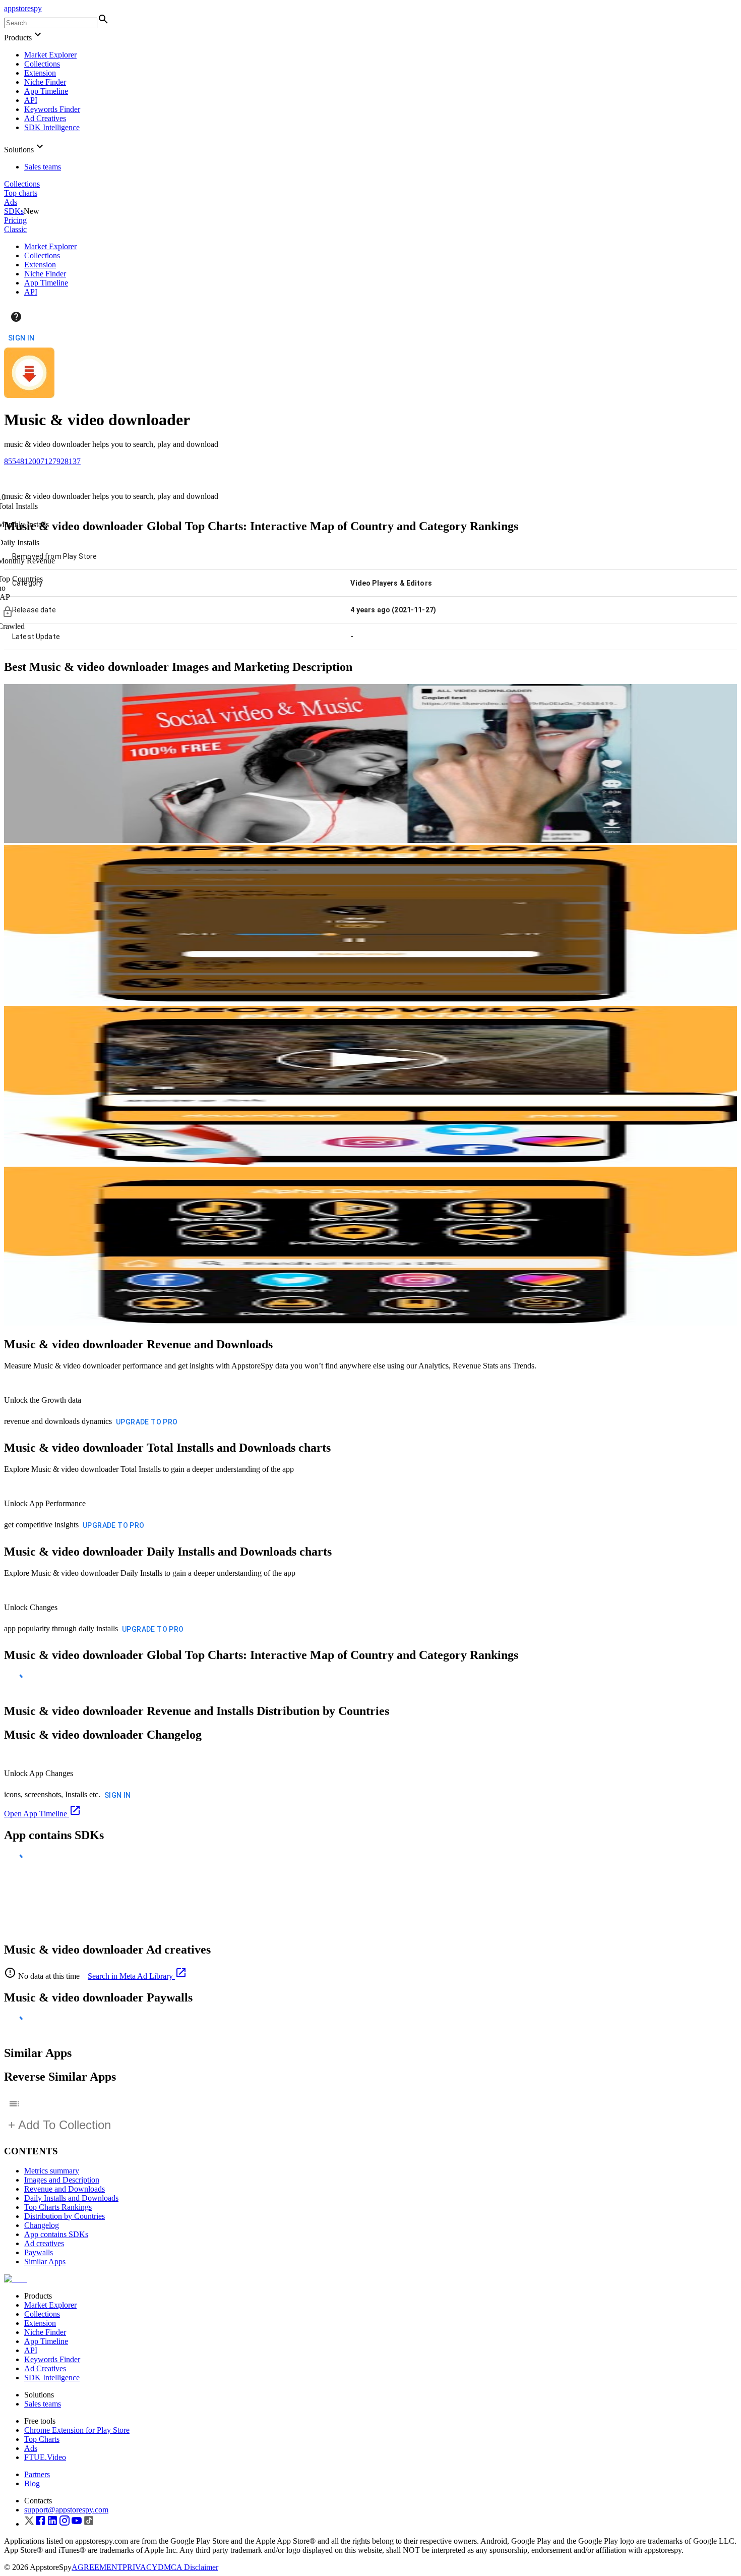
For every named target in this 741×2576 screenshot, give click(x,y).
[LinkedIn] (52, 2524)
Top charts (21, 193)
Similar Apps (45, 2262)
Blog (32, 2483)
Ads (11, 202)
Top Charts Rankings (58, 2207)
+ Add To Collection (59, 2125)
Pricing (15, 220)
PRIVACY (140, 2567)
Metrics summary (52, 2171)
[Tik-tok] (89, 2524)
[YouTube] (77, 2524)
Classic (15, 229)
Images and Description (62, 2180)
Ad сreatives (44, 2243)
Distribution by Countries (65, 2216)
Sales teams (43, 167)
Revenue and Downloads (65, 2189)
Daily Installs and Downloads (71, 2198)
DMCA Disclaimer (188, 2567)
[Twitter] (29, 2524)
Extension (40, 73)
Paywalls (39, 2252)
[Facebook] (40, 2524)
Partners (37, 2474)
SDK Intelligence (52, 127)
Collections (42, 64)
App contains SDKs (56, 2234)
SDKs (14, 211)
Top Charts (42, 2439)
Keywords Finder (52, 109)
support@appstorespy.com (66, 2510)
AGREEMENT (97, 2567)
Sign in (21, 338)
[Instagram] (65, 2524)
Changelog (42, 2225)
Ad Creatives (45, 118)
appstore (23, 8)
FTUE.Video (45, 2457)
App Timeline (46, 91)
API (31, 100)
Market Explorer (50, 55)
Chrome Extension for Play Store (77, 2430)
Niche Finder (45, 82)
